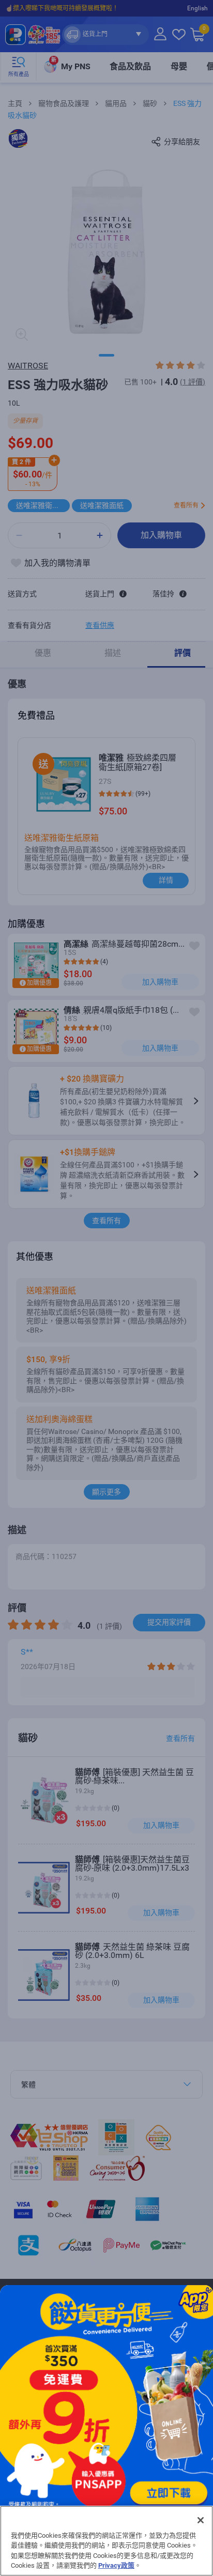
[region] (106, 2541)
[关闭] (201, 2520)
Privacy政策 (116, 2565)
